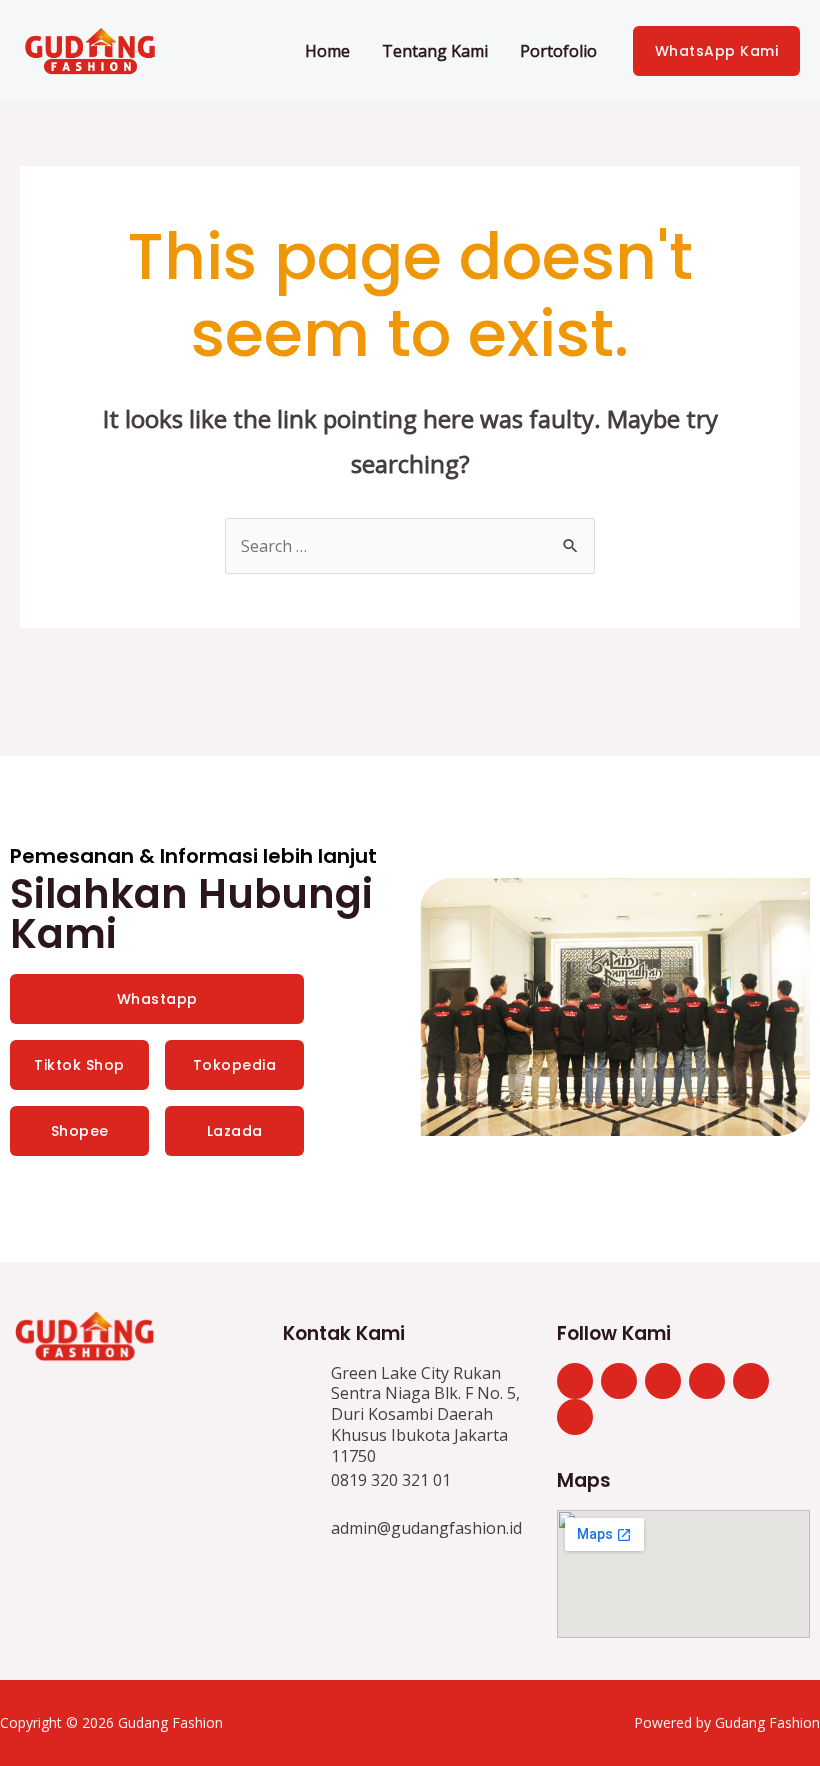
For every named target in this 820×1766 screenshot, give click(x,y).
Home (327, 51)
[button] (439, 1008)
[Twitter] (707, 1381)
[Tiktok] (619, 1381)
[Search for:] (410, 546)
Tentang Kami (435, 51)
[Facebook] (751, 1381)
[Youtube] (575, 1417)
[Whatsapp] (575, 1381)
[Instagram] (663, 1381)
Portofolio (558, 51)
